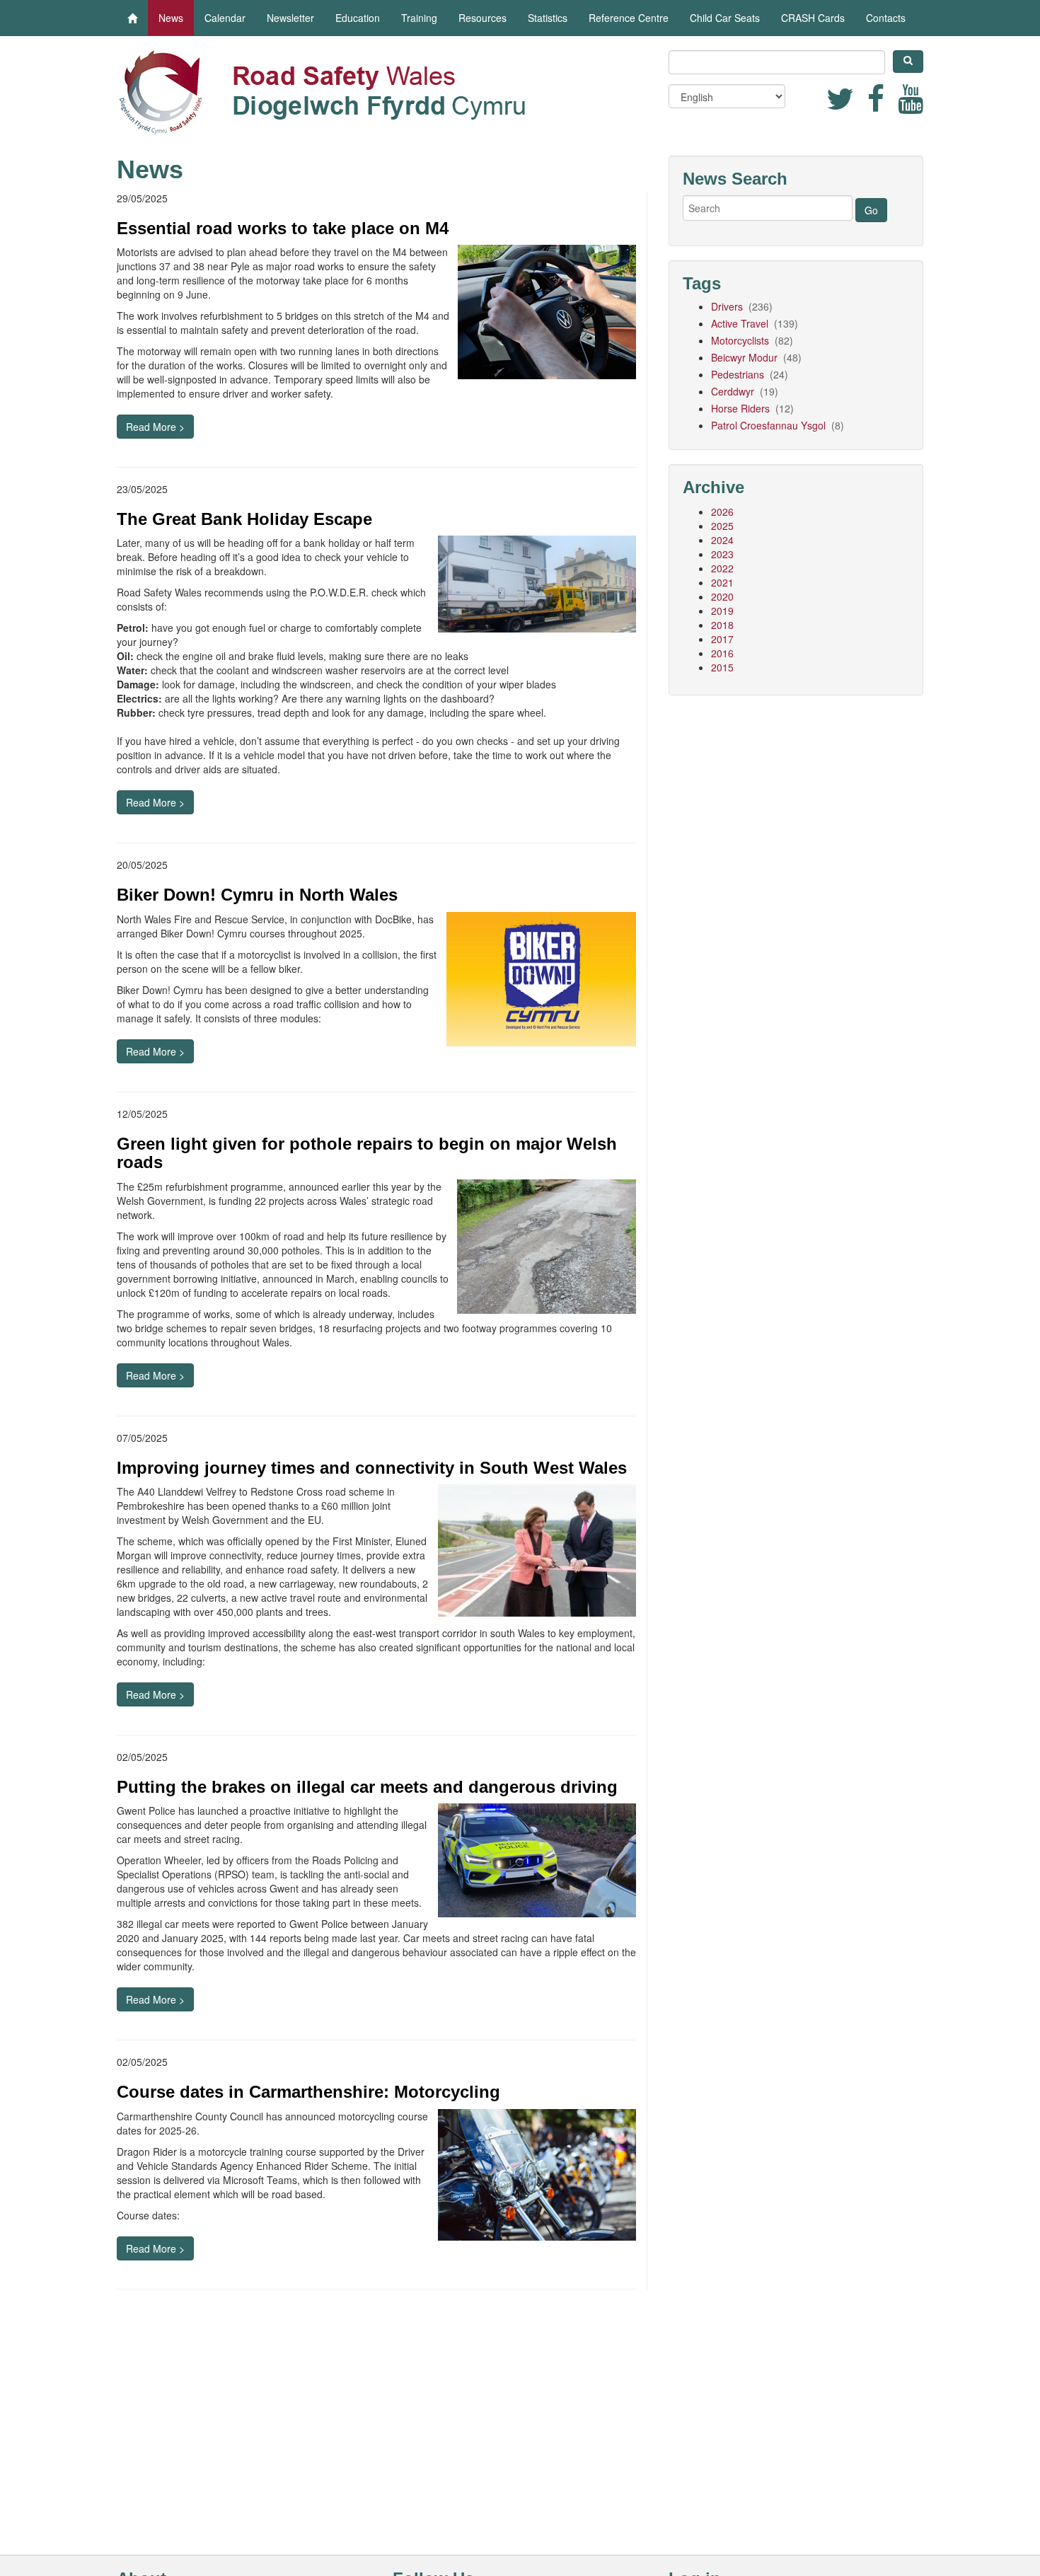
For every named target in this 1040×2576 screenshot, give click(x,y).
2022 (722, 568)
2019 (722, 611)
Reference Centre (629, 18)
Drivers (728, 306)
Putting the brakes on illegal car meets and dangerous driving (367, 1787)
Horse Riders (742, 408)
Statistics (548, 18)
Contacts (886, 18)
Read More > (155, 427)
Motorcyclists (741, 340)
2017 (722, 639)
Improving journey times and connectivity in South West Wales (372, 1468)
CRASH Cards (813, 18)
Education (358, 18)
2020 (722, 596)
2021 (722, 582)
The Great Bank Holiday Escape (244, 519)
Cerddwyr (734, 391)
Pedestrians (739, 374)
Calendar (225, 18)
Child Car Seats (725, 18)
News (171, 18)
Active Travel (741, 323)
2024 (722, 540)
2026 (722, 512)
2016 (722, 653)
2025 (722, 526)
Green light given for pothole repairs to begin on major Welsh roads (367, 1153)
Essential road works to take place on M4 (283, 228)
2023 (722, 554)
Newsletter (290, 18)
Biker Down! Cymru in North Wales (257, 895)
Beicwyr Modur (746, 357)
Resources (483, 18)
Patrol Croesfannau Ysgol (770, 425)
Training (419, 18)
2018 (722, 625)
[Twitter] (842, 105)
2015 (722, 667)
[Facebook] (877, 105)
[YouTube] (911, 105)
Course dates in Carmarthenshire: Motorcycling (308, 2092)
